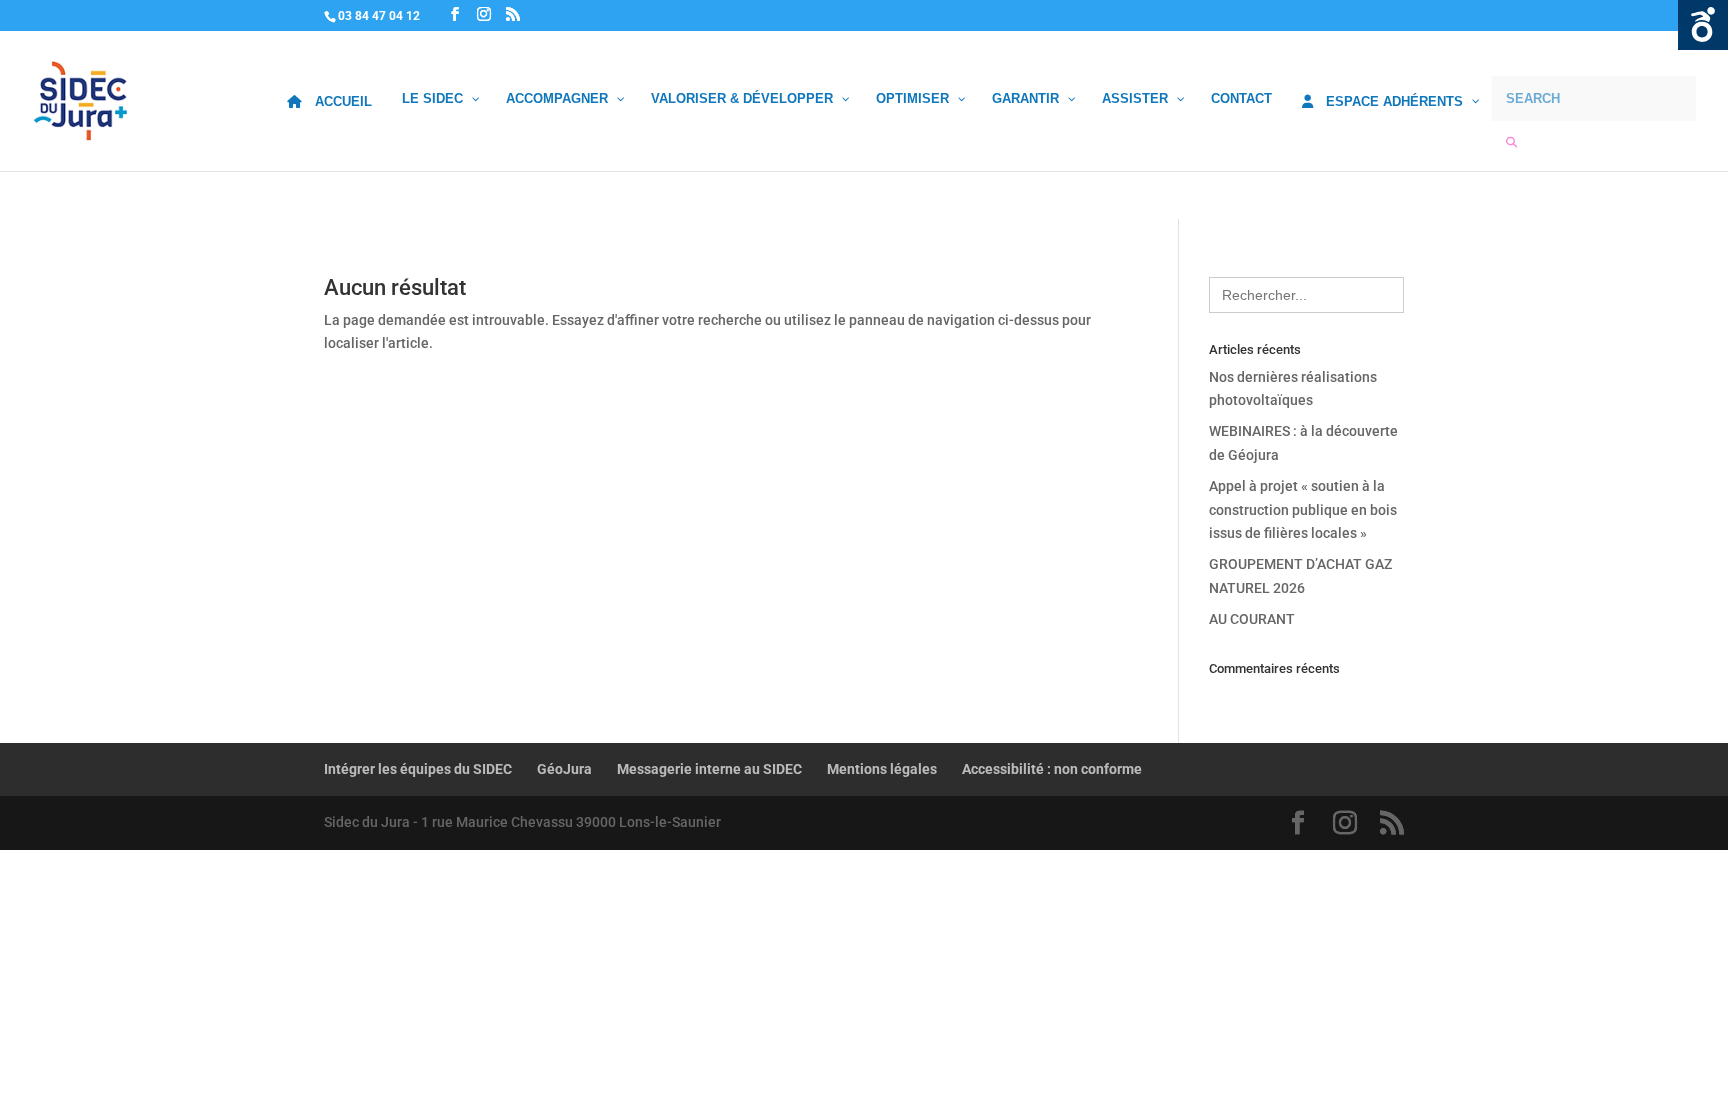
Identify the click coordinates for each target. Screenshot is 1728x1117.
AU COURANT (1252, 619)
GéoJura (564, 769)
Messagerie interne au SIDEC (709, 769)
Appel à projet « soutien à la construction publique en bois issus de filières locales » (1303, 510)
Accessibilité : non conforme (1052, 769)
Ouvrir (1703, 25)
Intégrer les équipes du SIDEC (418, 769)
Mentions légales (882, 769)
